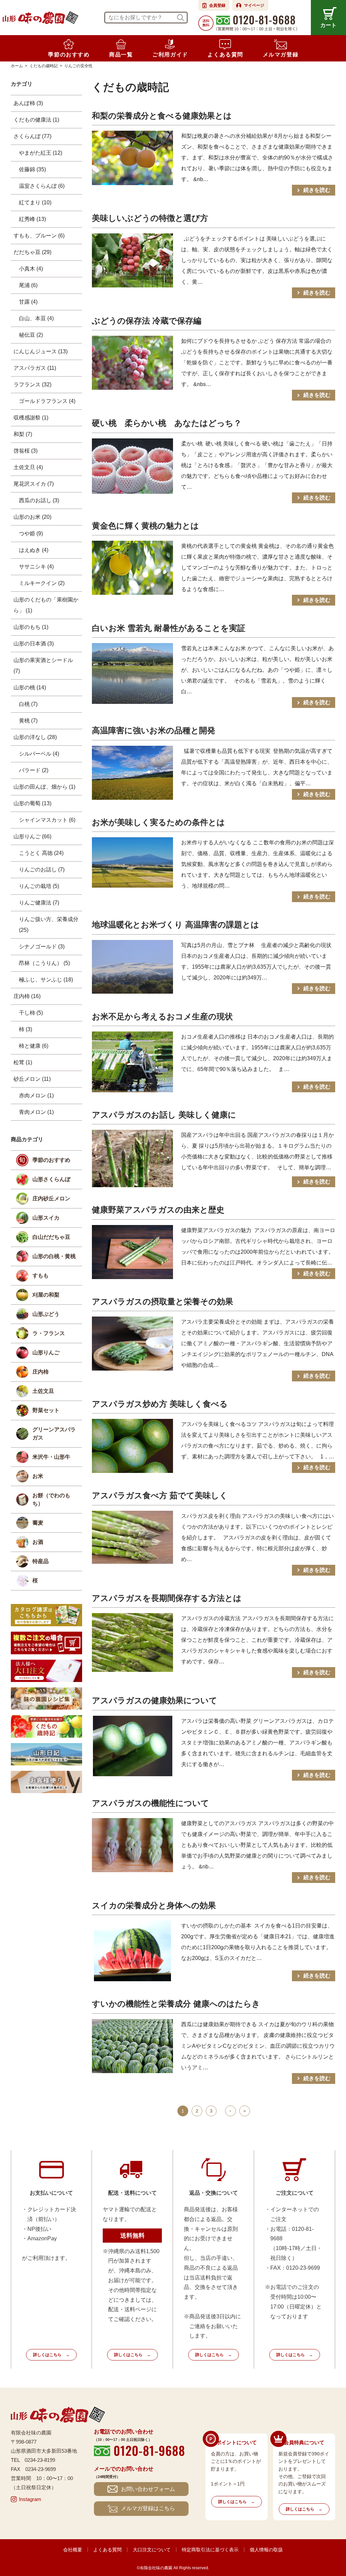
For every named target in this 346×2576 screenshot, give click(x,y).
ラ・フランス (49, 1333)
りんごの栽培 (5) (39, 886)
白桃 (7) (28, 704)
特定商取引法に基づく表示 (210, 2550)
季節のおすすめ (51, 1160)
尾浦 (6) (28, 285)
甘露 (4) (28, 302)
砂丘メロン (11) (32, 1079)
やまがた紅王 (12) (41, 153)
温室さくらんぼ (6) (42, 186)
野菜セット (46, 1410)
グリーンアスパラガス (54, 1434)
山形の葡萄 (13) (32, 803)
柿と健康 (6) (34, 1046)
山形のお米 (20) (32, 517)
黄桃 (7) (28, 721)
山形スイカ (46, 1218)
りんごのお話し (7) (42, 870)
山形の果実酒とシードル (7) (43, 666)
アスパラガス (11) (35, 368)
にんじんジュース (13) (41, 351)
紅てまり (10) (35, 202)
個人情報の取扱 (266, 2550)
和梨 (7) (23, 434)
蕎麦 (38, 1523)
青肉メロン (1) (36, 1112)
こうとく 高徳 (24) (41, 853)
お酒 (38, 1542)
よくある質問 (107, 2550)
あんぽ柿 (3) (28, 103)
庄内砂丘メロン (51, 1198)
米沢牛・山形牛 (51, 1457)
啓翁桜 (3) (26, 451)
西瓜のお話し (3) (39, 500)
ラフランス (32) (32, 385)
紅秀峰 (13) (32, 219)
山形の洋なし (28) (35, 737)
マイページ (254, 5)
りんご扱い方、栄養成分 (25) (49, 925)
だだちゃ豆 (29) (32, 252)
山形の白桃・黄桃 (54, 1256)
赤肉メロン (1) (36, 1095)
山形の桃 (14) (30, 687)
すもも (41, 1276)
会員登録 (217, 5)
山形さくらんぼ (51, 1179)
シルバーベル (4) (39, 754)
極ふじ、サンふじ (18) (46, 980)
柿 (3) (26, 1029)
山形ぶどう (46, 1314)
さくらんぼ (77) (32, 136)
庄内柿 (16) (27, 996)
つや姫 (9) (31, 533)
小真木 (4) (31, 269)
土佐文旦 (43, 1391)
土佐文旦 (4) (28, 467)
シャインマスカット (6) (47, 820)
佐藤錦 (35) (32, 169)
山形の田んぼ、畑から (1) (44, 787)
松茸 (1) (23, 1062)
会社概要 (73, 2550)
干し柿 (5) (31, 1013)
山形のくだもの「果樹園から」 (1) (46, 605)
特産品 (41, 1561)
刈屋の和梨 (46, 1295)
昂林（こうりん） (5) (44, 963)
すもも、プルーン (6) (39, 236)
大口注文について (152, 2550)
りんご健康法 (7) (39, 903)
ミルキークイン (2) (42, 583)
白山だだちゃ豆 (51, 1237)
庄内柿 (41, 1372)
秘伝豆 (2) (31, 335)
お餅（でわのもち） (51, 1499)
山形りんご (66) (32, 836)
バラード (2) (34, 770)
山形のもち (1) (31, 627)
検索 (181, 18)
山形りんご (46, 1353)
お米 (38, 1476)
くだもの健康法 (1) (36, 120)
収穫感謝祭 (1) (31, 418)
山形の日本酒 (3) (34, 644)
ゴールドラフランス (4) (47, 401)
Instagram (30, 2499)
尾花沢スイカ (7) (34, 484)
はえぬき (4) (34, 550)
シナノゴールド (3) (42, 947)
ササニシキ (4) (36, 567)
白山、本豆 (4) (36, 318)
